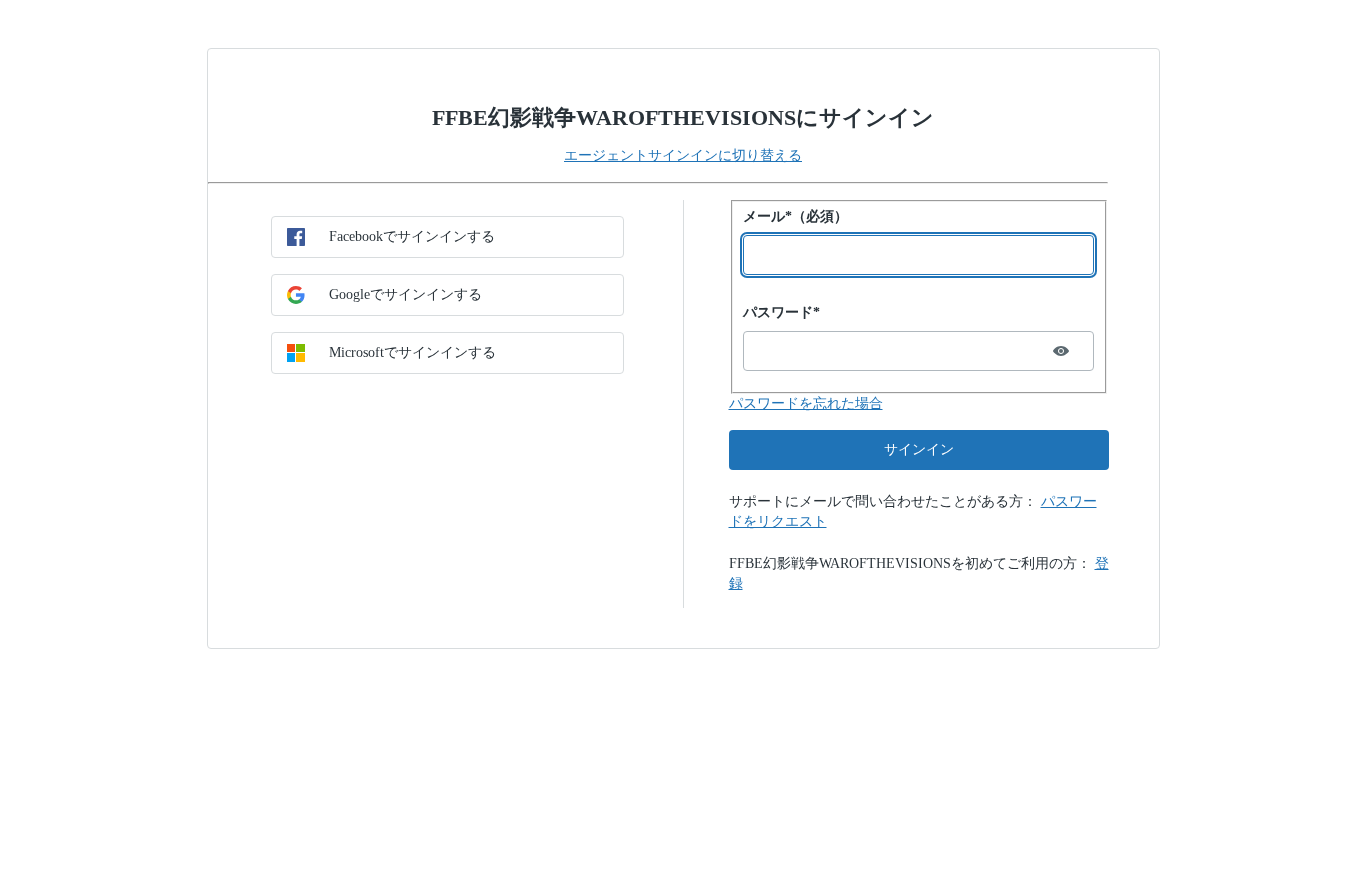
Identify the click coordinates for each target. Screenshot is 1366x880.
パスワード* (781, 312)
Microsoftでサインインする (412, 352)
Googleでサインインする (405, 294)
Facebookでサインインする (412, 236)
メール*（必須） (795, 216)
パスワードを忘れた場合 (806, 403)
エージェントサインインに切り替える (683, 155)
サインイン (919, 449)
